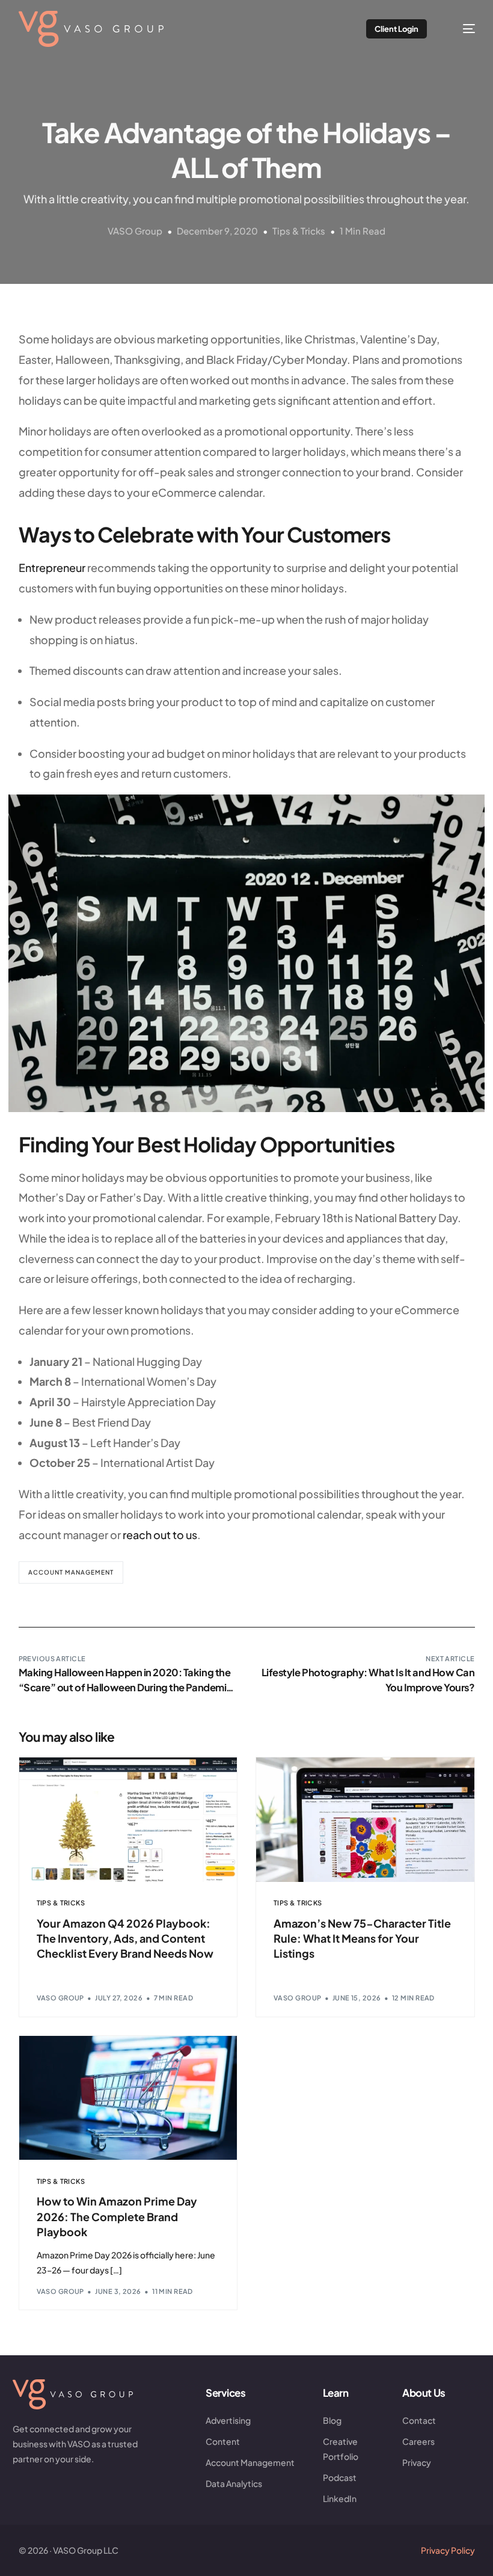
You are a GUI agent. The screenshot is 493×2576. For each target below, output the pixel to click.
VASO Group (135, 231)
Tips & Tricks (299, 231)
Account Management (71, 1572)
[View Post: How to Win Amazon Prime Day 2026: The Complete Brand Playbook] (128, 2098)
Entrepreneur (52, 567)
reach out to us (160, 1535)
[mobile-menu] (461, 29)
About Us (424, 2393)
